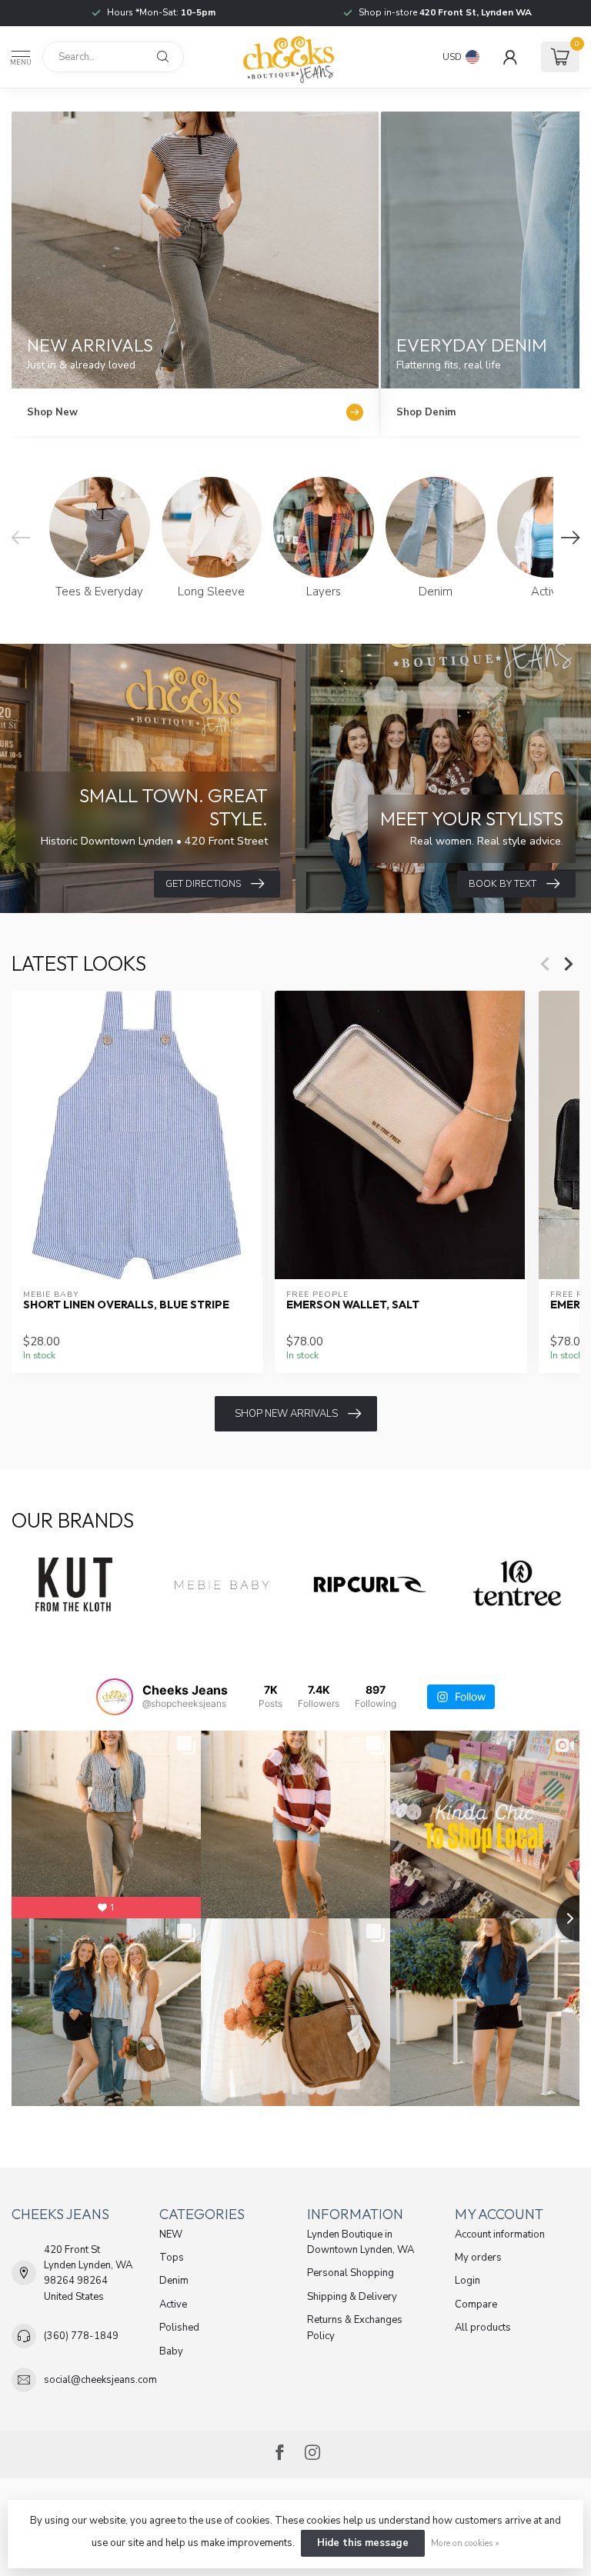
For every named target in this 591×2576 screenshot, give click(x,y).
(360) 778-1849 (81, 2336)
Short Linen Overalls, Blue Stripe (126, 1306)
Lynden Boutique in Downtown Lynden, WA (361, 2242)
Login (467, 2281)
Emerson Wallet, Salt (353, 1306)
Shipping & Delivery (352, 2297)
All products (483, 2328)
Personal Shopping (351, 2273)
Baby (171, 2351)
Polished (179, 2328)
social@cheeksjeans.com (100, 2380)
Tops (172, 2258)
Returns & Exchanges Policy (355, 2328)
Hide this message (363, 2543)
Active (173, 2304)
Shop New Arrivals (286, 1414)
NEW (171, 2234)
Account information (500, 2234)
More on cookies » (465, 2543)
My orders (478, 2258)
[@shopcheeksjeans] (115, 1697)
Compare (476, 2304)
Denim (174, 2281)
